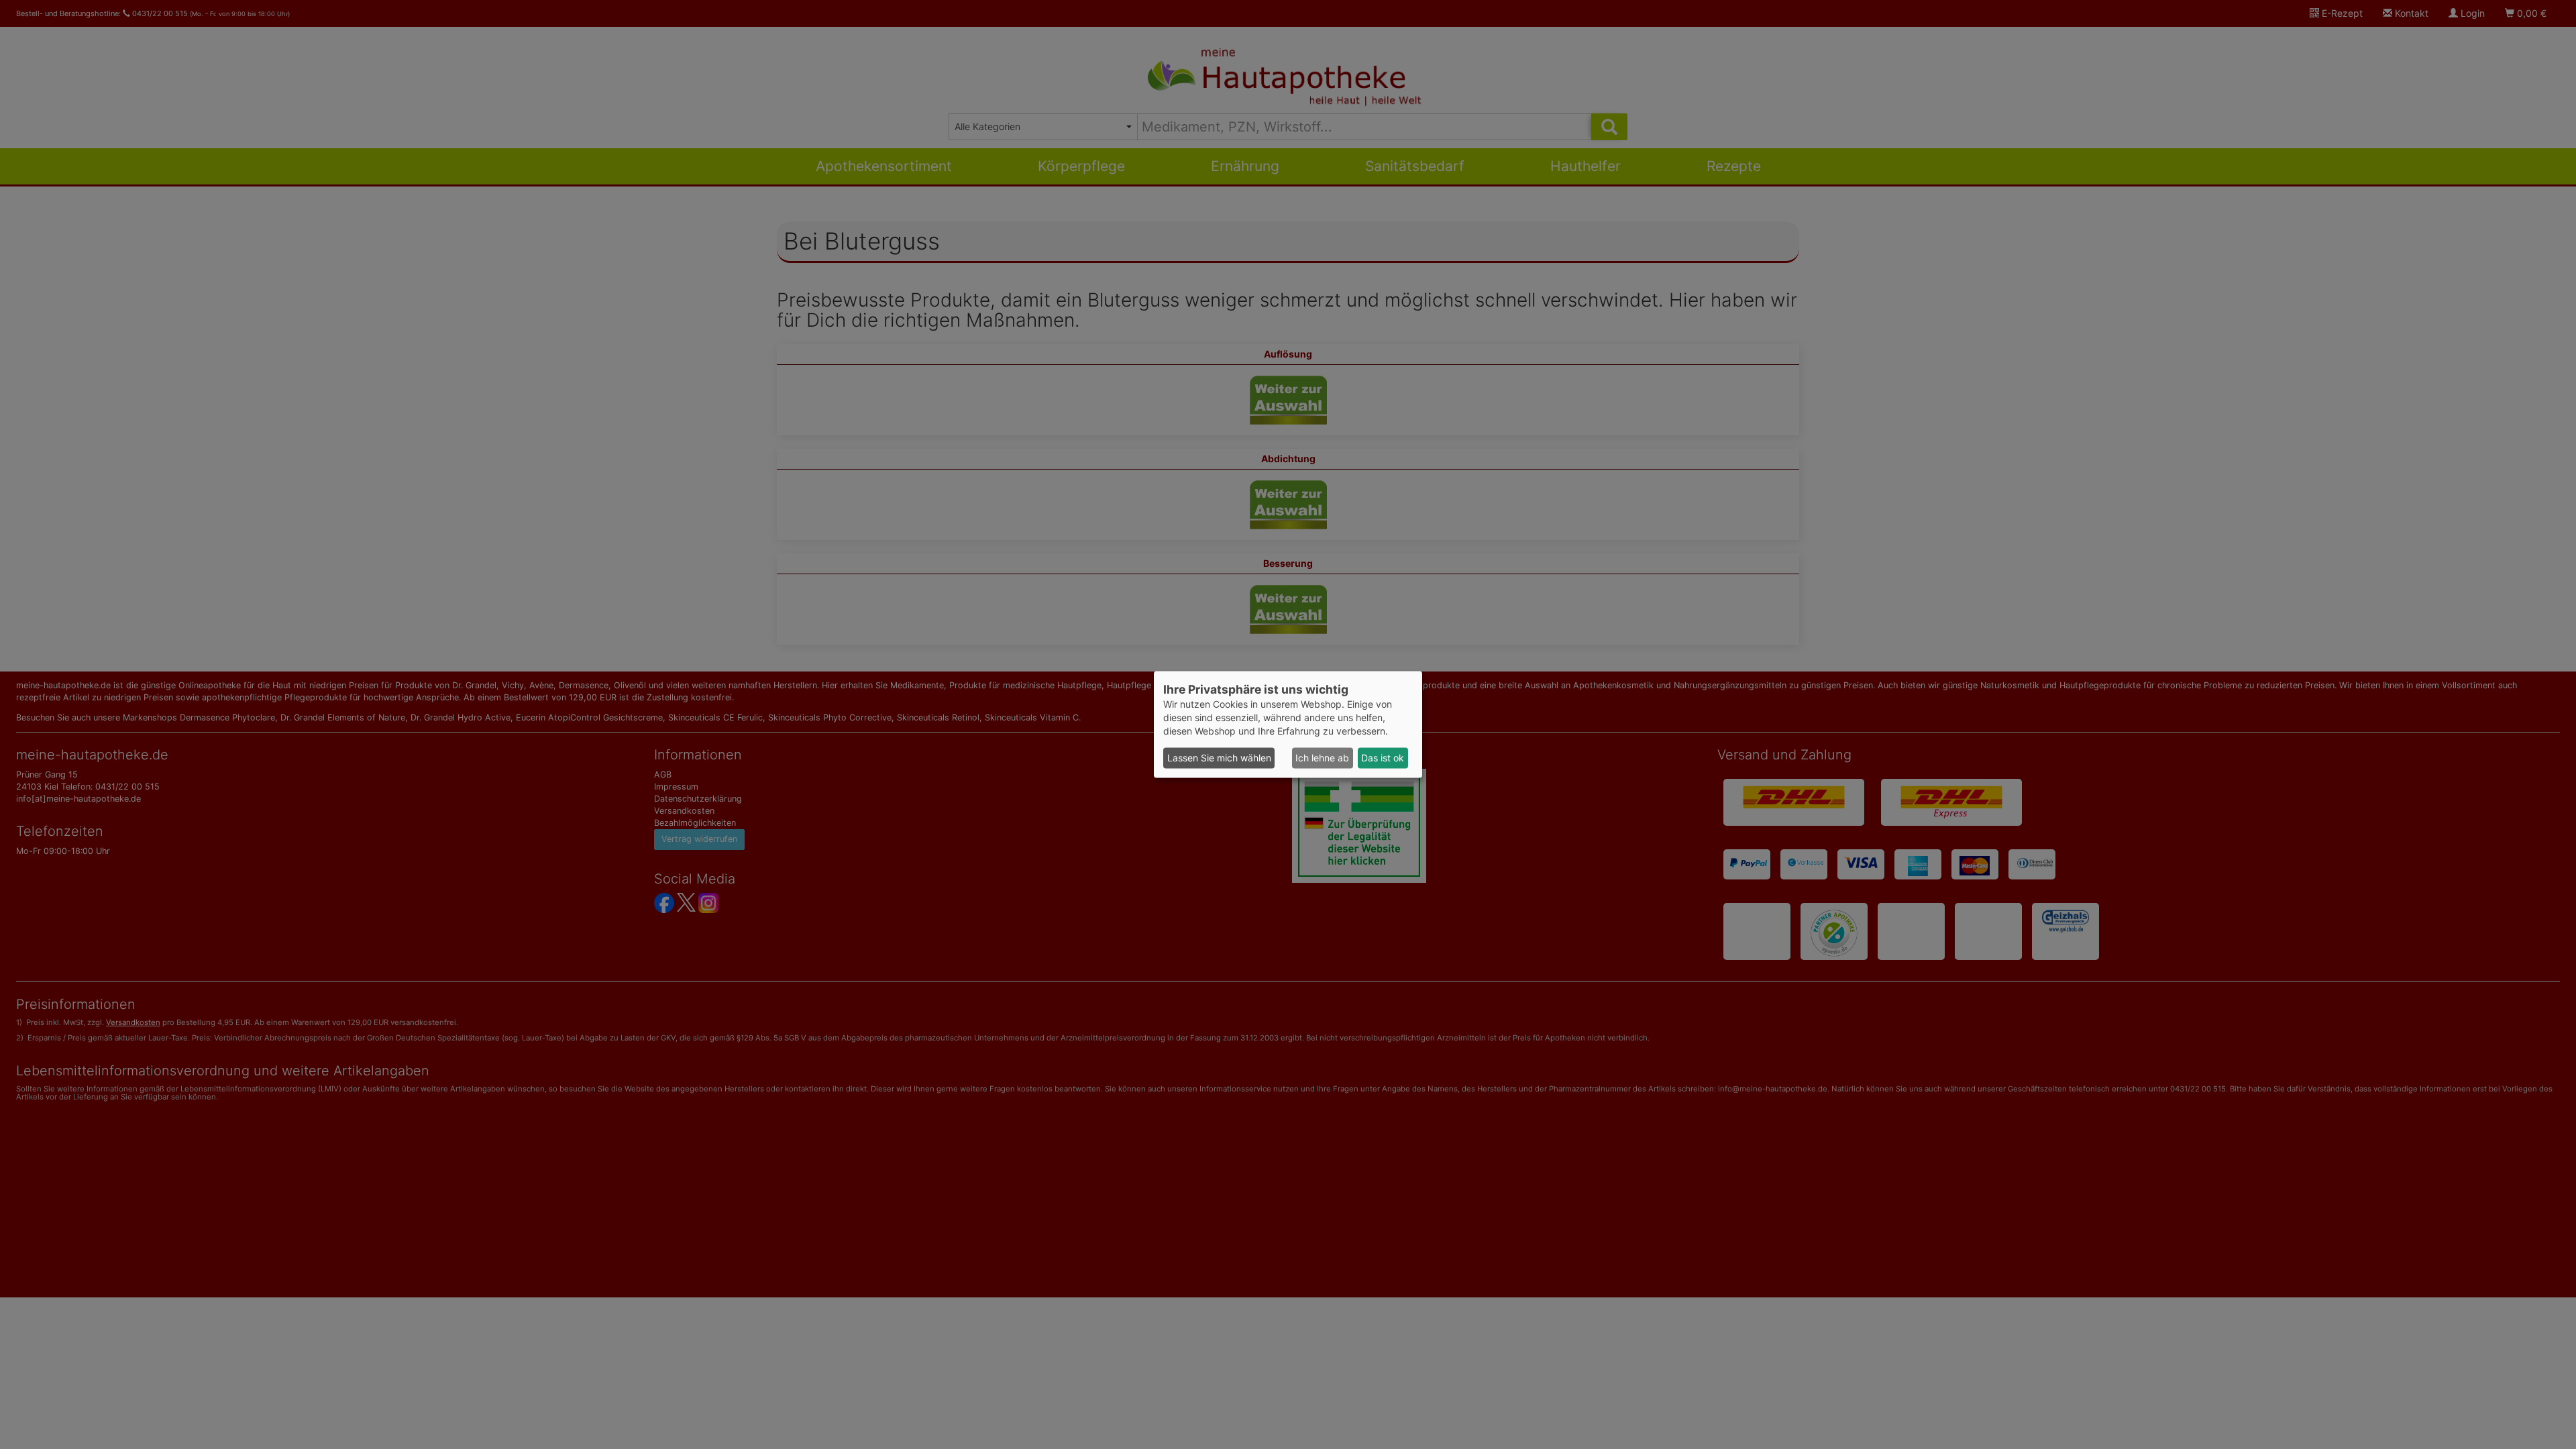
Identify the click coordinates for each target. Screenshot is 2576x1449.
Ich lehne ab (1322, 758)
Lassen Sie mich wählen (1219, 758)
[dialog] (1288, 724)
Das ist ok (1383, 758)
